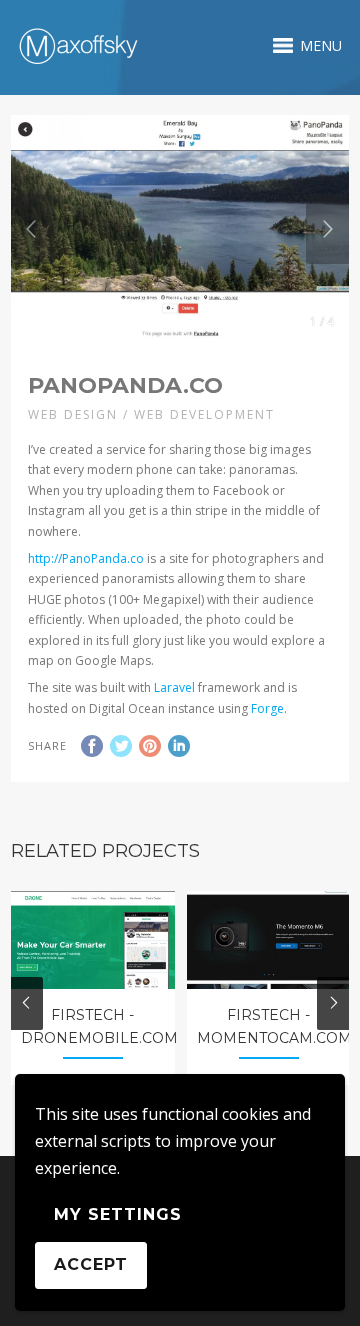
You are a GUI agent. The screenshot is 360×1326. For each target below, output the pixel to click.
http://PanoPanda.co (86, 558)
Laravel (174, 687)
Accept (91, 1264)
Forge (267, 708)
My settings (118, 1214)
